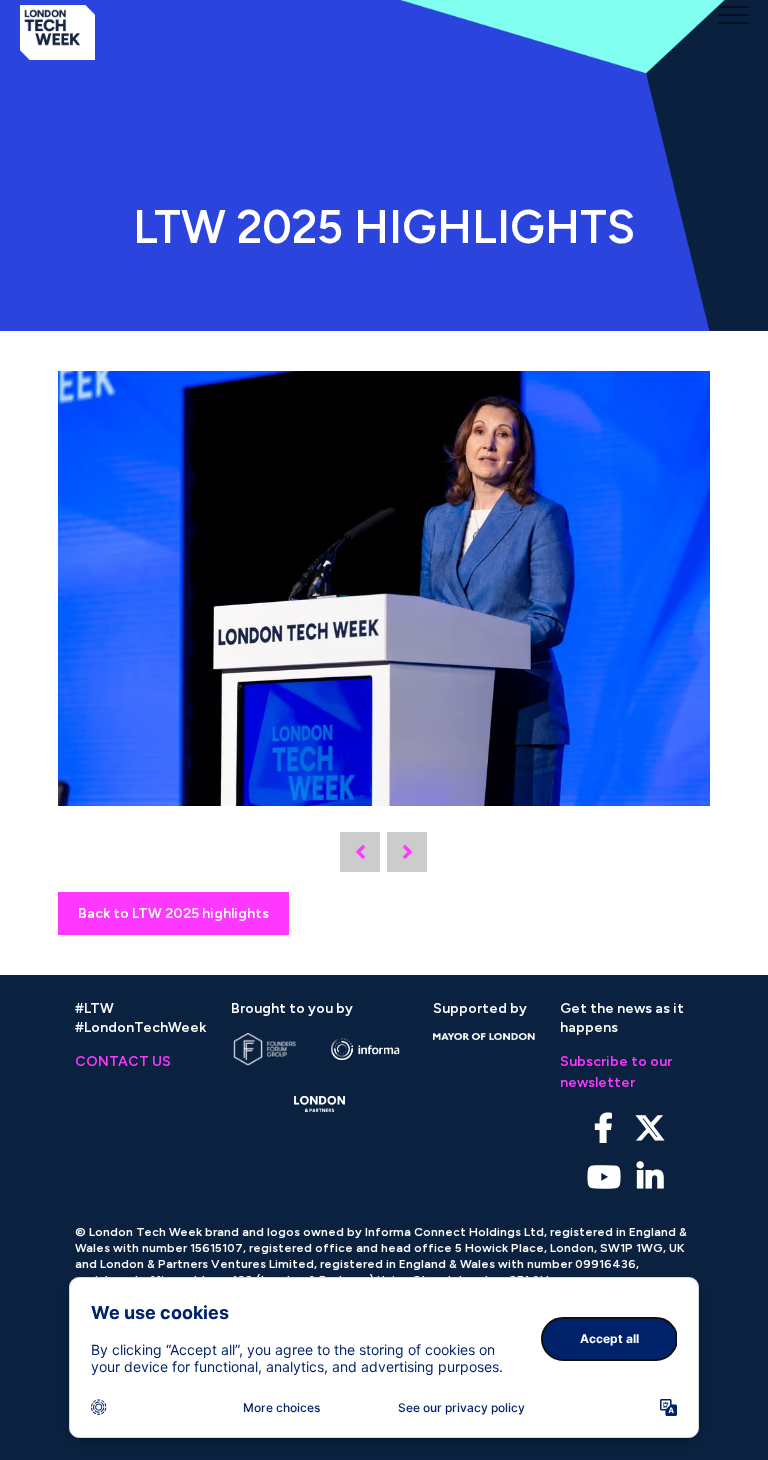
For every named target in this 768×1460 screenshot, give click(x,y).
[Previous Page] (360, 852)
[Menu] (733, 15)
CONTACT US (123, 1061)
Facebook (603, 1128)
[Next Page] (407, 852)
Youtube (603, 1177)
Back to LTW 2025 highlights (173, 913)
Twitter (649, 1128)
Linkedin (649, 1177)
